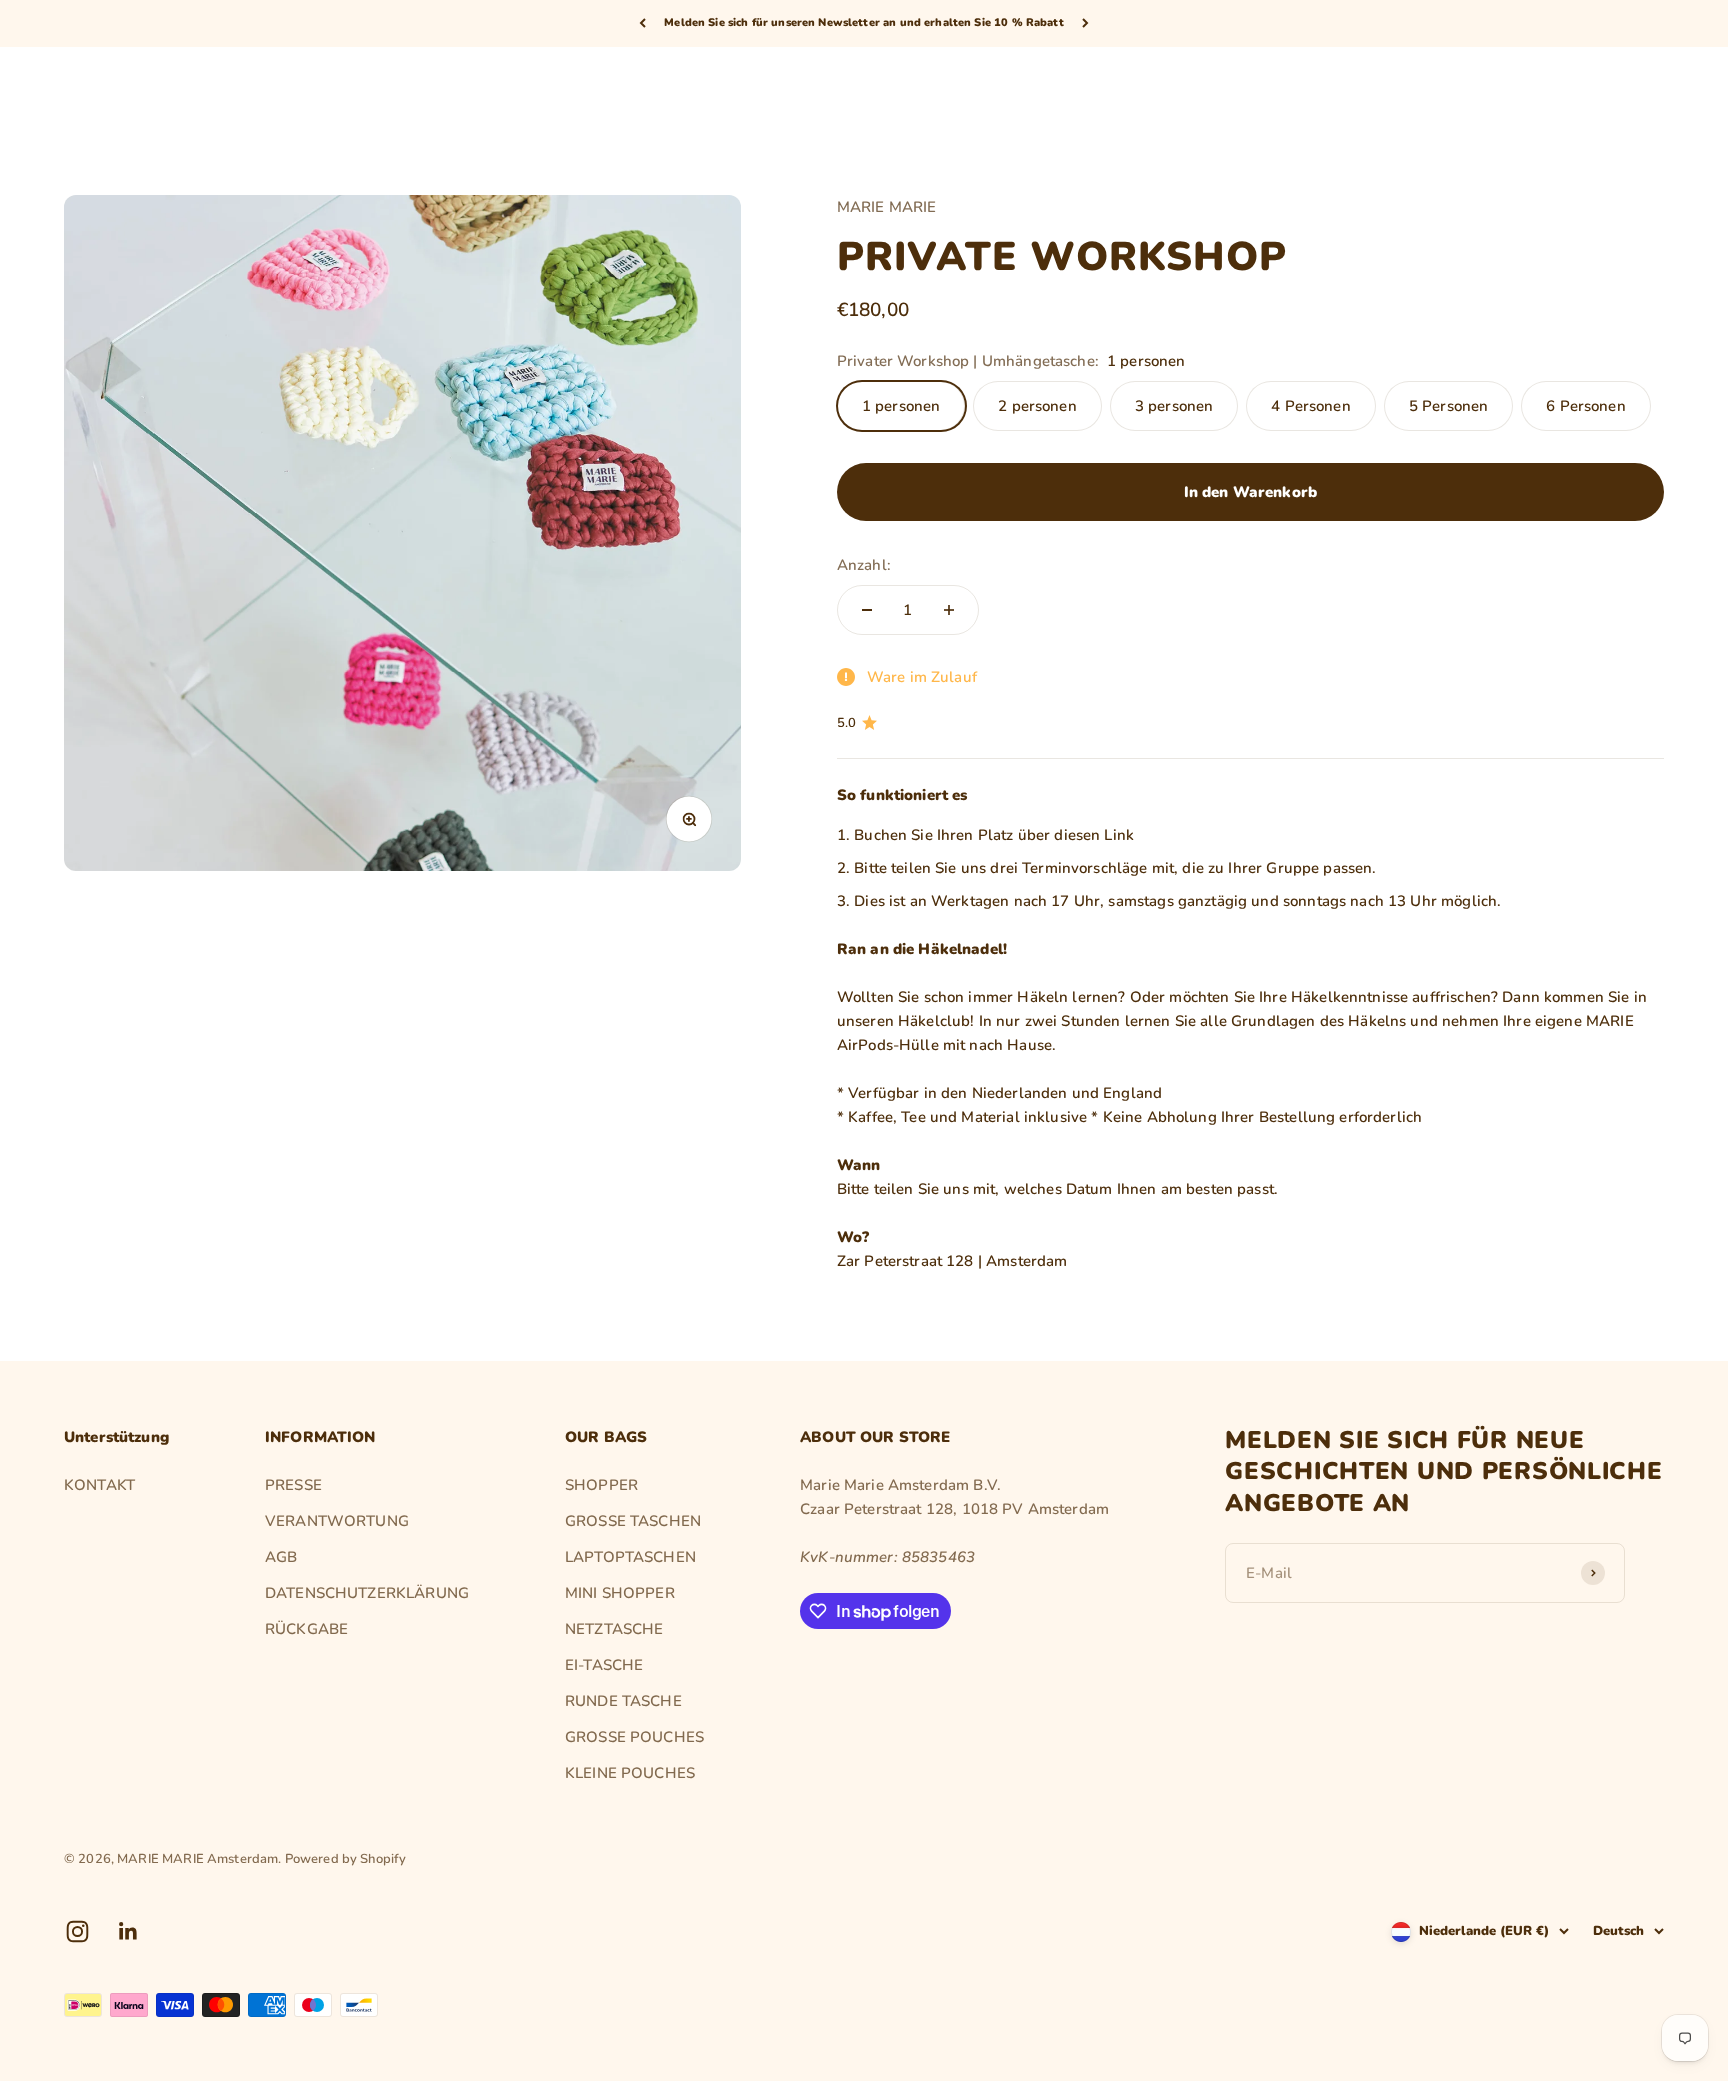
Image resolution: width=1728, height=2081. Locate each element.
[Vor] (1085, 23)
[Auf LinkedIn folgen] (128, 1931)
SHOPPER (601, 1485)
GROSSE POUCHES (634, 1737)
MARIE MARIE (887, 207)
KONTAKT (99, 1485)
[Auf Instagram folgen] (77, 1931)
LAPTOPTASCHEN (630, 1557)
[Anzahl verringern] (867, 610)
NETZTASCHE (614, 1629)
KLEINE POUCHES (630, 1773)
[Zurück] (642, 23)
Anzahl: (864, 565)
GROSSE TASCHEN (633, 1521)
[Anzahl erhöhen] (949, 610)
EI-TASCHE (604, 1665)
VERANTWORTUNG (337, 1521)
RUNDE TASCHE (623, 1701)
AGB (281, 1557)
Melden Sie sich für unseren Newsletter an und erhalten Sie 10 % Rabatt (864, 22)
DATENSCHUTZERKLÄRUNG (367, 1593)
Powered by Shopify (346, 1859)
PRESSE (293, 1485)
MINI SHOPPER (620, 1593)
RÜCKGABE (306, 1629)
